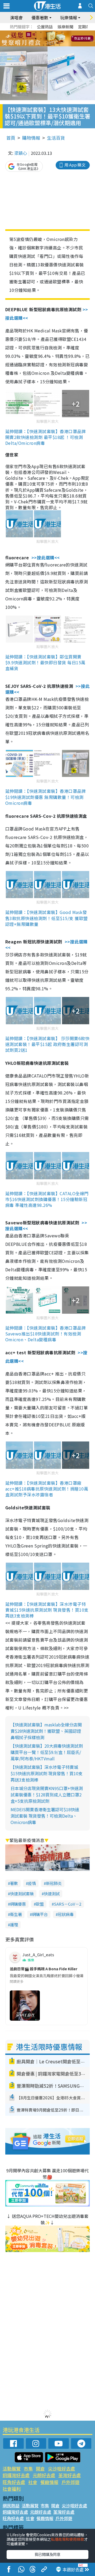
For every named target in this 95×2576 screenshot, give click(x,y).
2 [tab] (41, 32)
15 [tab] (49, 45)
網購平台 (40, 1914)
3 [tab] (46, 32)
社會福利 (12, 2489)
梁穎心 (21, 153)
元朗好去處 (44, 2475)
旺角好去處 (14, 2482)
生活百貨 (56, 138)
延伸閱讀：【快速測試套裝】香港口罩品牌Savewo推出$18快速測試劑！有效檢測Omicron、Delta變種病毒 (46, 1334)
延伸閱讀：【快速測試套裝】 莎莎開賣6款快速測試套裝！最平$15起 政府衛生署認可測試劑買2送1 (47, 1044)
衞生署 (16, 1914)
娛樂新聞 (65, 27)
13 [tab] (38, 45)
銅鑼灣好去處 (16, 2475)
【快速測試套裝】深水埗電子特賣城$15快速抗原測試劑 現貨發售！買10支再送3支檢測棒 (47, 1773)
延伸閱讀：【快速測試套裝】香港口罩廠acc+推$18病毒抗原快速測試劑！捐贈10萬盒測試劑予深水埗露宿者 (47, 1489)
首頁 (11, 138)
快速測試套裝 (22, 1894)
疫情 (32, 1883)
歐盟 (40, 1904)
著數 (14, 1883)
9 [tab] (46, 39)
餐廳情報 (49, 2482)
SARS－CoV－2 (68, 1904)
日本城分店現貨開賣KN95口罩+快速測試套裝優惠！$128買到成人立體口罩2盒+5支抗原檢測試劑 (47, 1795)
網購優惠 (18, 1904)
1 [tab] (36, 32)
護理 (14, 1925)
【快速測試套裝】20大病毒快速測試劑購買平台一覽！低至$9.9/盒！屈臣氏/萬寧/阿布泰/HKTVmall (47, 1752)
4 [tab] (51, 32)
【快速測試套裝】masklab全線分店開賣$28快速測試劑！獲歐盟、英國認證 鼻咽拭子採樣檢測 (46, 1731)
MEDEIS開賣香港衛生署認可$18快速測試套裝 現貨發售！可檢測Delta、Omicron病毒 (45, 1816)
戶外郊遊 (70, 2482)
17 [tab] (59, 45)
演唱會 (16, 17)
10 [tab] (51, 39)
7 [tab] (36, 39)
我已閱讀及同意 (47, 2554)
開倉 (40, 2469)
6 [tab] (62, 32)
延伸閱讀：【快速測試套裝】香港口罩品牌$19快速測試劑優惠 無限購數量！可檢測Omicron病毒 (46, 797)
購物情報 (31, 138)
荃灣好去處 (70, 2475)
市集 (28, 2469)
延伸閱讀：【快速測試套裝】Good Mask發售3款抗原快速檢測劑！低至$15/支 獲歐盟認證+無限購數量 (47, 918)
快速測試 (52, 1894)
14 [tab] (44, 45)
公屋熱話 (45, 27)
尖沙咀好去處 (61, 2469)
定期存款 (86, 27)
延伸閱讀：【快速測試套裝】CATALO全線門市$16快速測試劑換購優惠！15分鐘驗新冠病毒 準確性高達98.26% (47, 1199)
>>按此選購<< (46, 557)
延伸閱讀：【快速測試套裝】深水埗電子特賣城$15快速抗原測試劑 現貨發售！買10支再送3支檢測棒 (47, 1610)
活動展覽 (12, 2469)
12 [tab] (62, 39)
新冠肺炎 (54, 1883)
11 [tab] (57, 39)
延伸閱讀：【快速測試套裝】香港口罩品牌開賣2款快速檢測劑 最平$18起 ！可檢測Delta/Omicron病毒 (46, 437)
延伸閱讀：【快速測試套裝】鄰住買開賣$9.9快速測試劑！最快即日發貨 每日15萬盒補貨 (45, 662)
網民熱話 (11, 2505)
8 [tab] (41, 39)
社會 (33, 2482)
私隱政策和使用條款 (68, 2539)
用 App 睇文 (75, 165)
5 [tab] (57, 32)
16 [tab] (54, 45)
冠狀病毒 (66, 1914)
